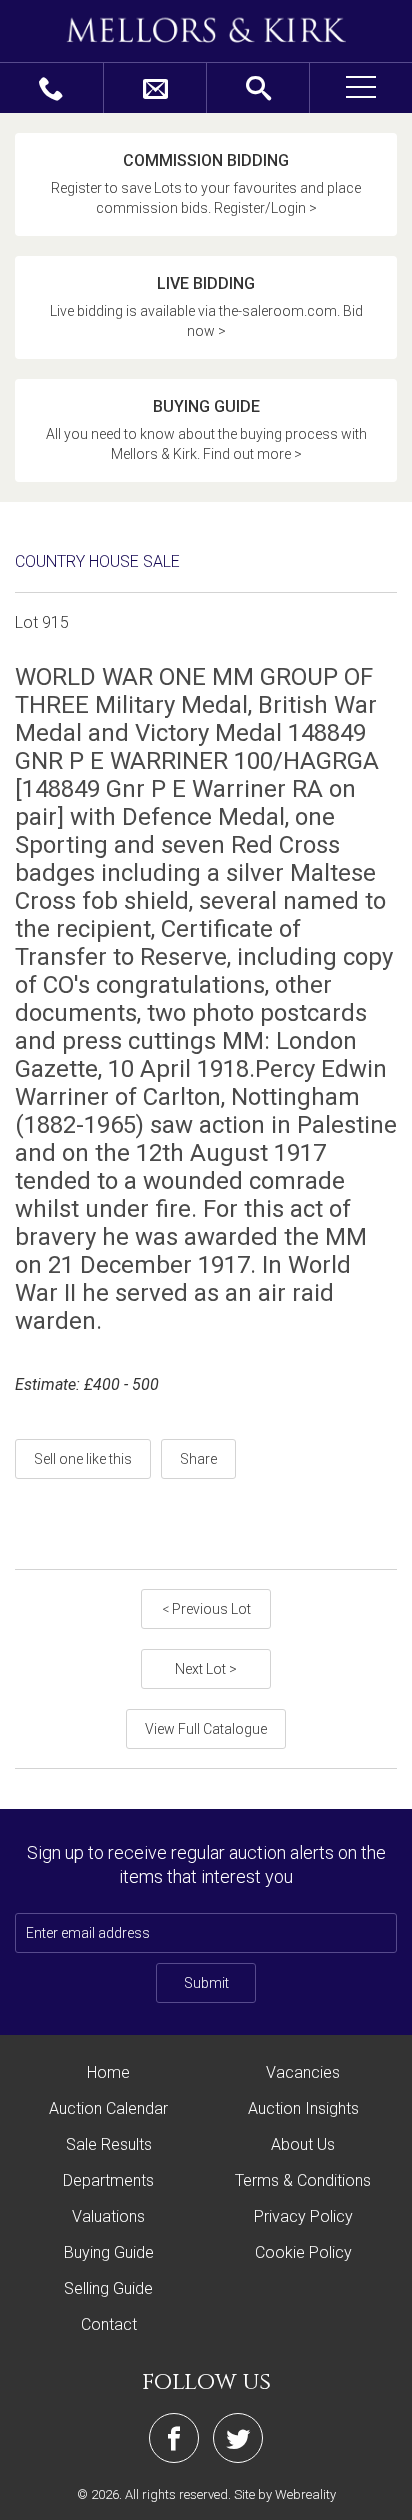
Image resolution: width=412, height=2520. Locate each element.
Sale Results (109, 2144)
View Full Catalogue (206, 1729)
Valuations (108, 2216)
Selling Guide (108, 2288)
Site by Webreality (285, 2494)
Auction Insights (303, 2108)
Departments (108, 2180)
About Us (303, 2144)
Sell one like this (83, 1459)
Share (198, 1459)
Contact (109, 2324)
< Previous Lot (206, 1609)
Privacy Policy (303, 2216)
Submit (206, 1983)
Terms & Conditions (303, 2180)
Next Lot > (206, 1669)
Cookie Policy (303, 2252)
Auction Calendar (108, 2108)
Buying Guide (109, 2252)
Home (108, 2072)
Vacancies (303, 2072)
